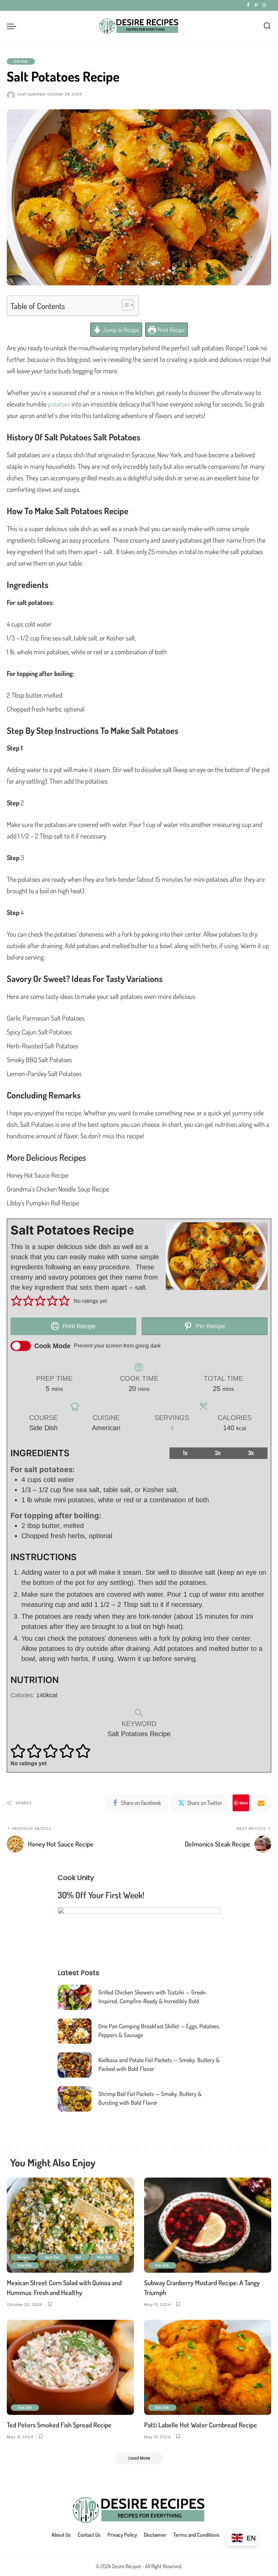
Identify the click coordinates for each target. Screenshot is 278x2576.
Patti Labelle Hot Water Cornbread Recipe (201, 2425)
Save (244, 1803)
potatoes (59, 404)
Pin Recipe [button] (210, 1326)
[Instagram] (264, 5)
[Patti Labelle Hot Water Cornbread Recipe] (208, 2367)
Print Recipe (170, 330)
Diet (78, 2257)
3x (251, 1453)
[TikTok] (270, 5)
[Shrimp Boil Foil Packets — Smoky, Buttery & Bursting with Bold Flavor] (75, 2099)
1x (185, 1453)
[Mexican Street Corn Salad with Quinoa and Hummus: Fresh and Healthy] (70, 2225)
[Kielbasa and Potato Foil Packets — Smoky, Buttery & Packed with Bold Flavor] (75, 2065)
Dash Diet (53, 2257)
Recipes (24, 2257)
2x (218, 1453)
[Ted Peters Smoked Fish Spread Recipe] (70, 2367)
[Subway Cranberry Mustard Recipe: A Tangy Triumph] (208, 2225)
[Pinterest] (256, 5)
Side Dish (21, 61)
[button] (16, 1301)
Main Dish (105, 2257)
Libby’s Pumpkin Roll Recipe (43, 1203)
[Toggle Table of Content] (124, 305)
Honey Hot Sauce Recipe (38, 1175)
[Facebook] (248, 5)
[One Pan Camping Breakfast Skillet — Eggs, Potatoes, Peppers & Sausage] (75, 2031)
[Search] (267, 26)
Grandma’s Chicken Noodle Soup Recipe (58, 1189)
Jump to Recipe (120, 330)
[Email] (261, 1803)
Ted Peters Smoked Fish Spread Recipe (59, 2425)
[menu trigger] (13, 26)
